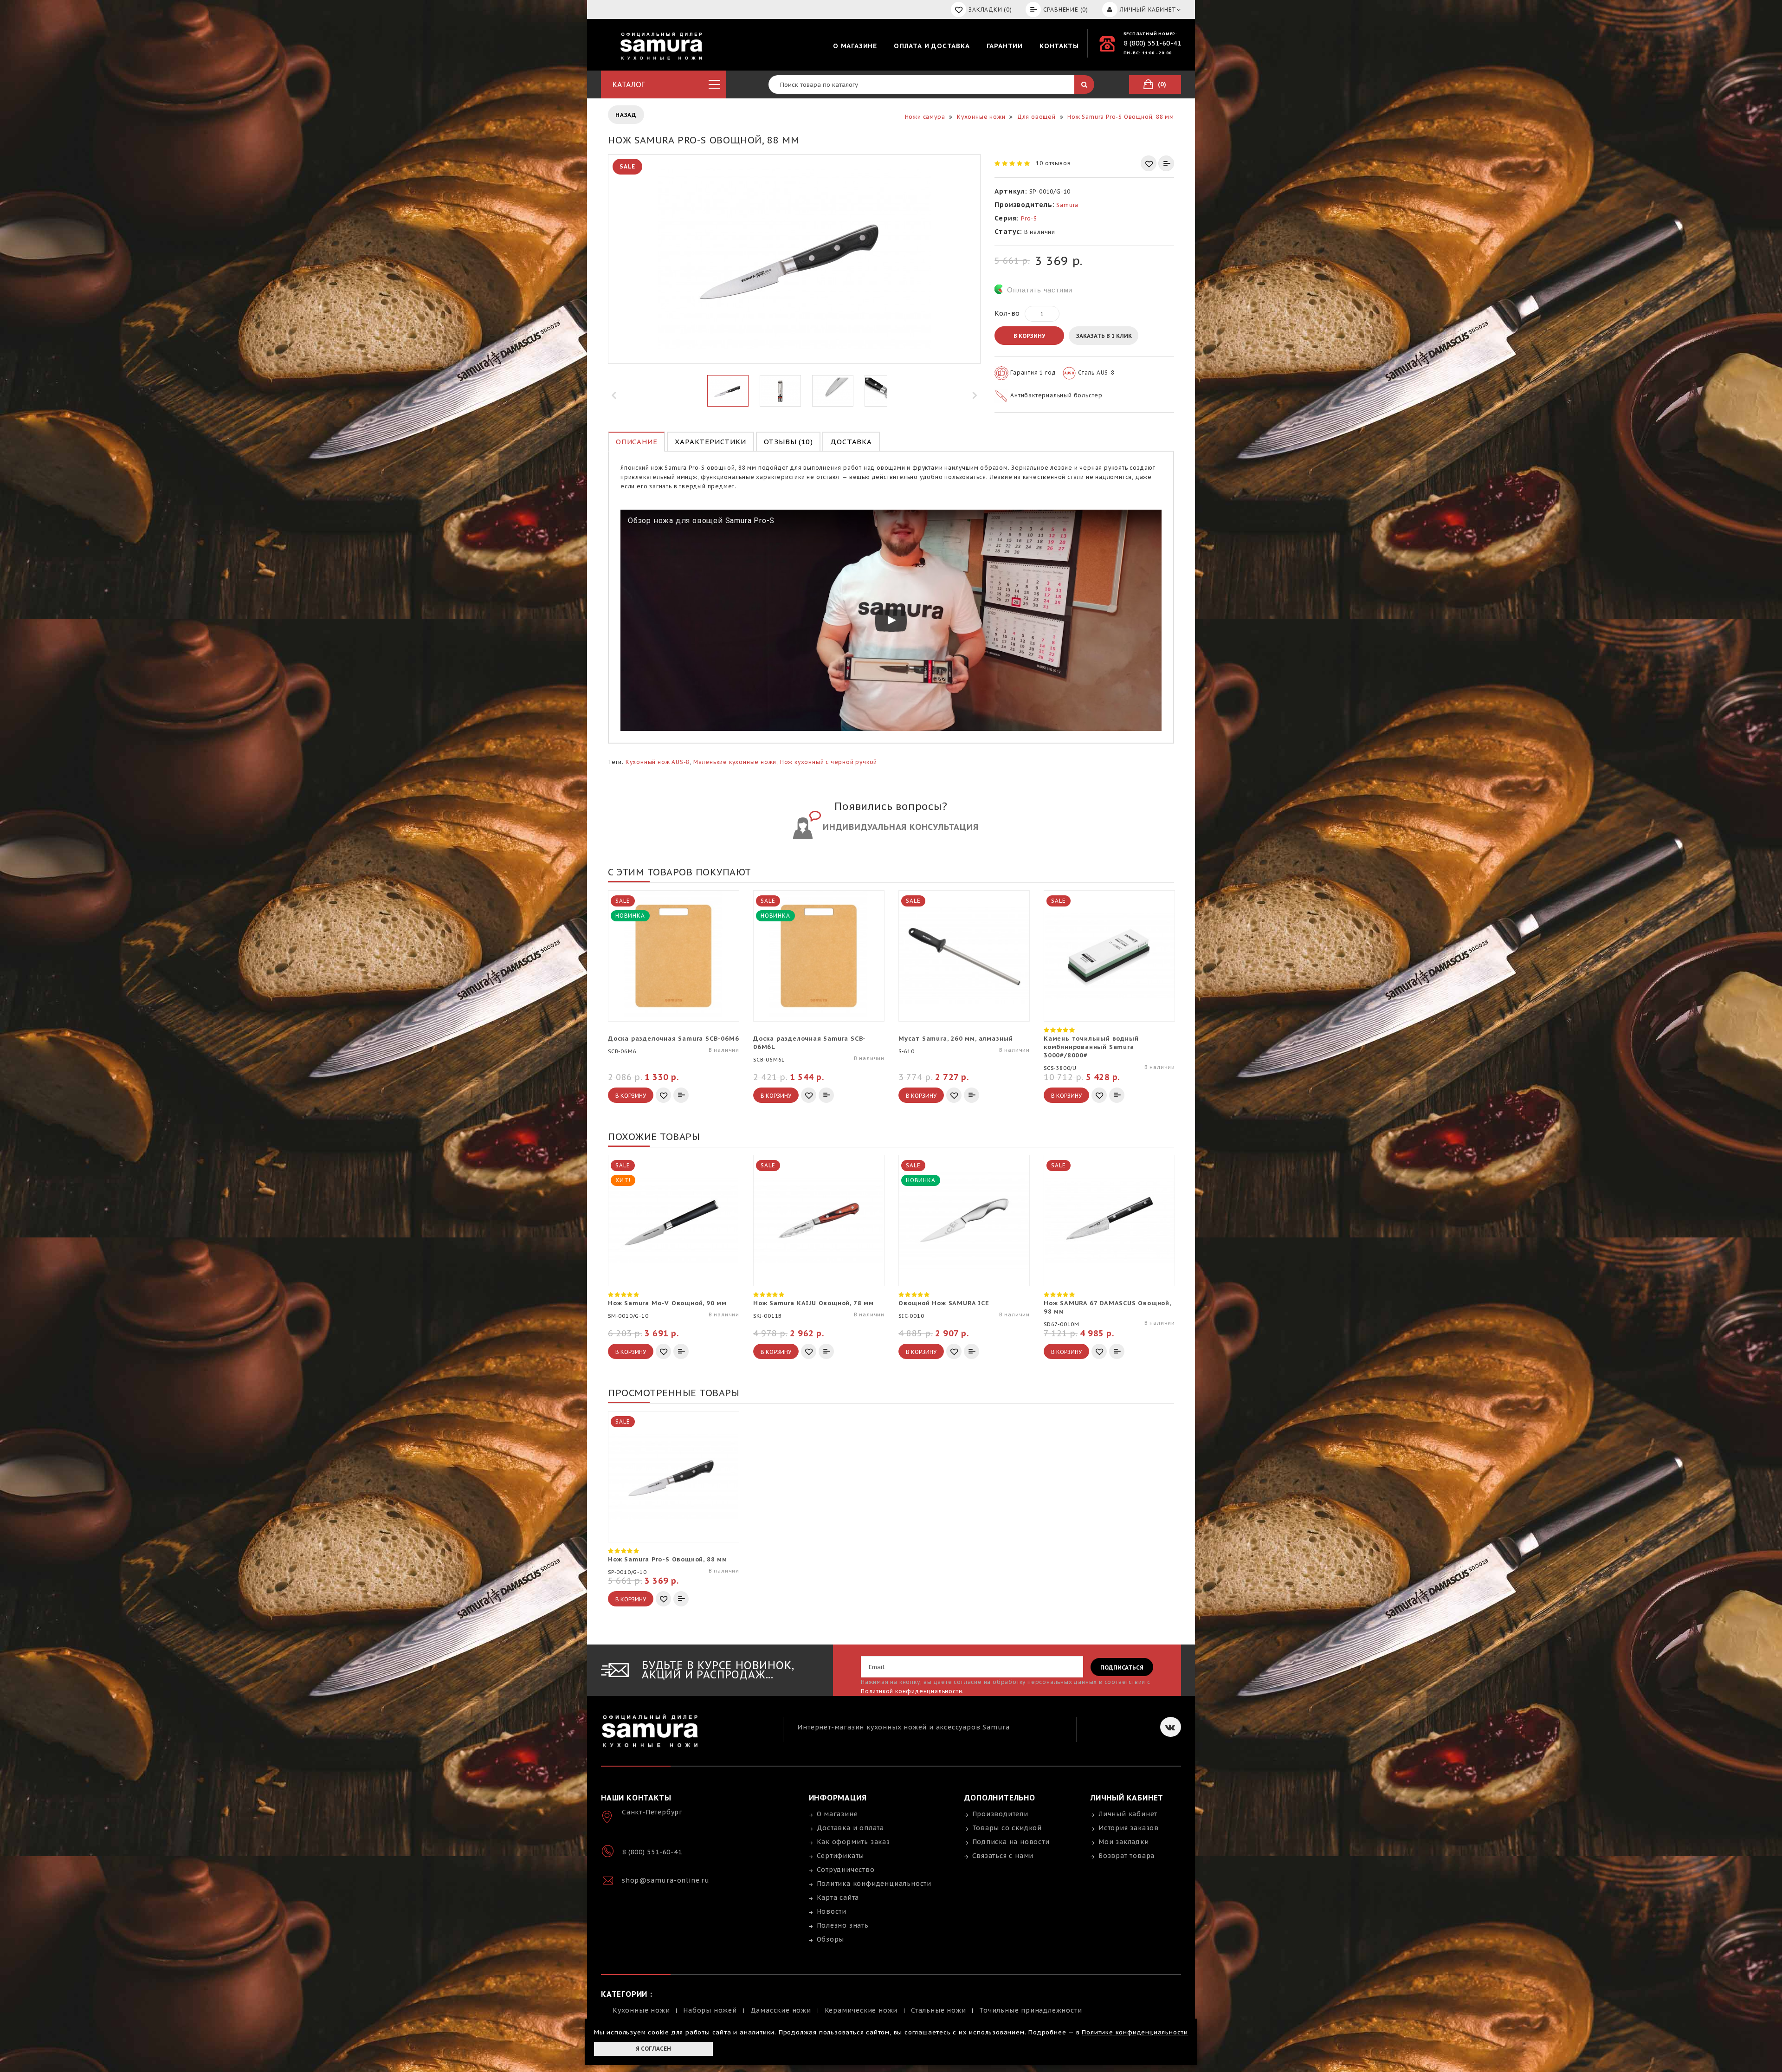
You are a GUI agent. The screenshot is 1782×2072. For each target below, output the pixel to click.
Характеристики (710, 442)
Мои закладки (1124, 1842)
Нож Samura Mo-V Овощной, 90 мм (667, 1303)
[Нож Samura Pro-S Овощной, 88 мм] (728, 391)
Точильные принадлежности (1030, 2010)
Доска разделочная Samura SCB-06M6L (810, 1043)
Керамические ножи (861, 2010)
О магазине (855, 46)
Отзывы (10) (788, 442)
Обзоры (831, 1939)
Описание (636, 442)
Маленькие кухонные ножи (735, 762)
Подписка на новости (1011, 1842)
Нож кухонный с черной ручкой (829, 762)
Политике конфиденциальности (1135, 2032)
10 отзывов (1053, 163)
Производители (1000, 1814)
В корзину (1029, 336)
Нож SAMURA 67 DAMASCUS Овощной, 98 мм (1107, 1307)
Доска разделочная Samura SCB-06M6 (673, 1039)
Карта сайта (838, 1897)
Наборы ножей (710, 2010)
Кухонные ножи (641, 2010)
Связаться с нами (1003, 1856)
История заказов (1129, 1828)
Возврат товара (1127, 1856)
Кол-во (1007, 313)
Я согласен (653, 2049)
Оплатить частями (1040, 290)
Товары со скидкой (1007, 1828)
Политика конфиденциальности (874, 1884)
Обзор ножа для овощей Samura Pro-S (701, 521)
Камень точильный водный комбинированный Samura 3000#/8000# (1091, 1047)
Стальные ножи (938, 2010)
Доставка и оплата (851, 1828)
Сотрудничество (846, 1870)
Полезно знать (843, 1925)
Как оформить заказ (853, 1842)
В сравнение (1166, 163)
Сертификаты (841, 1856)
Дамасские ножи (781, 2010)
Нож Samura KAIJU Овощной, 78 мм (814, 1303)
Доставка (851, 442)
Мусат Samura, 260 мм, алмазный (956, 1039)
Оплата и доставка (932, 46)
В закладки (1149, 163)
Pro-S (1029, 218)
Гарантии (1005, 46)
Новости (832, 1911)
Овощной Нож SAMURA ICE (944, 1303)
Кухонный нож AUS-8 (658, 762)
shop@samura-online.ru (666, 1880)
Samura (1067, 205)
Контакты (1059, 46)
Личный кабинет (1128, 1814)
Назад (626, 115)
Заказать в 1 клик (1104, 336)
